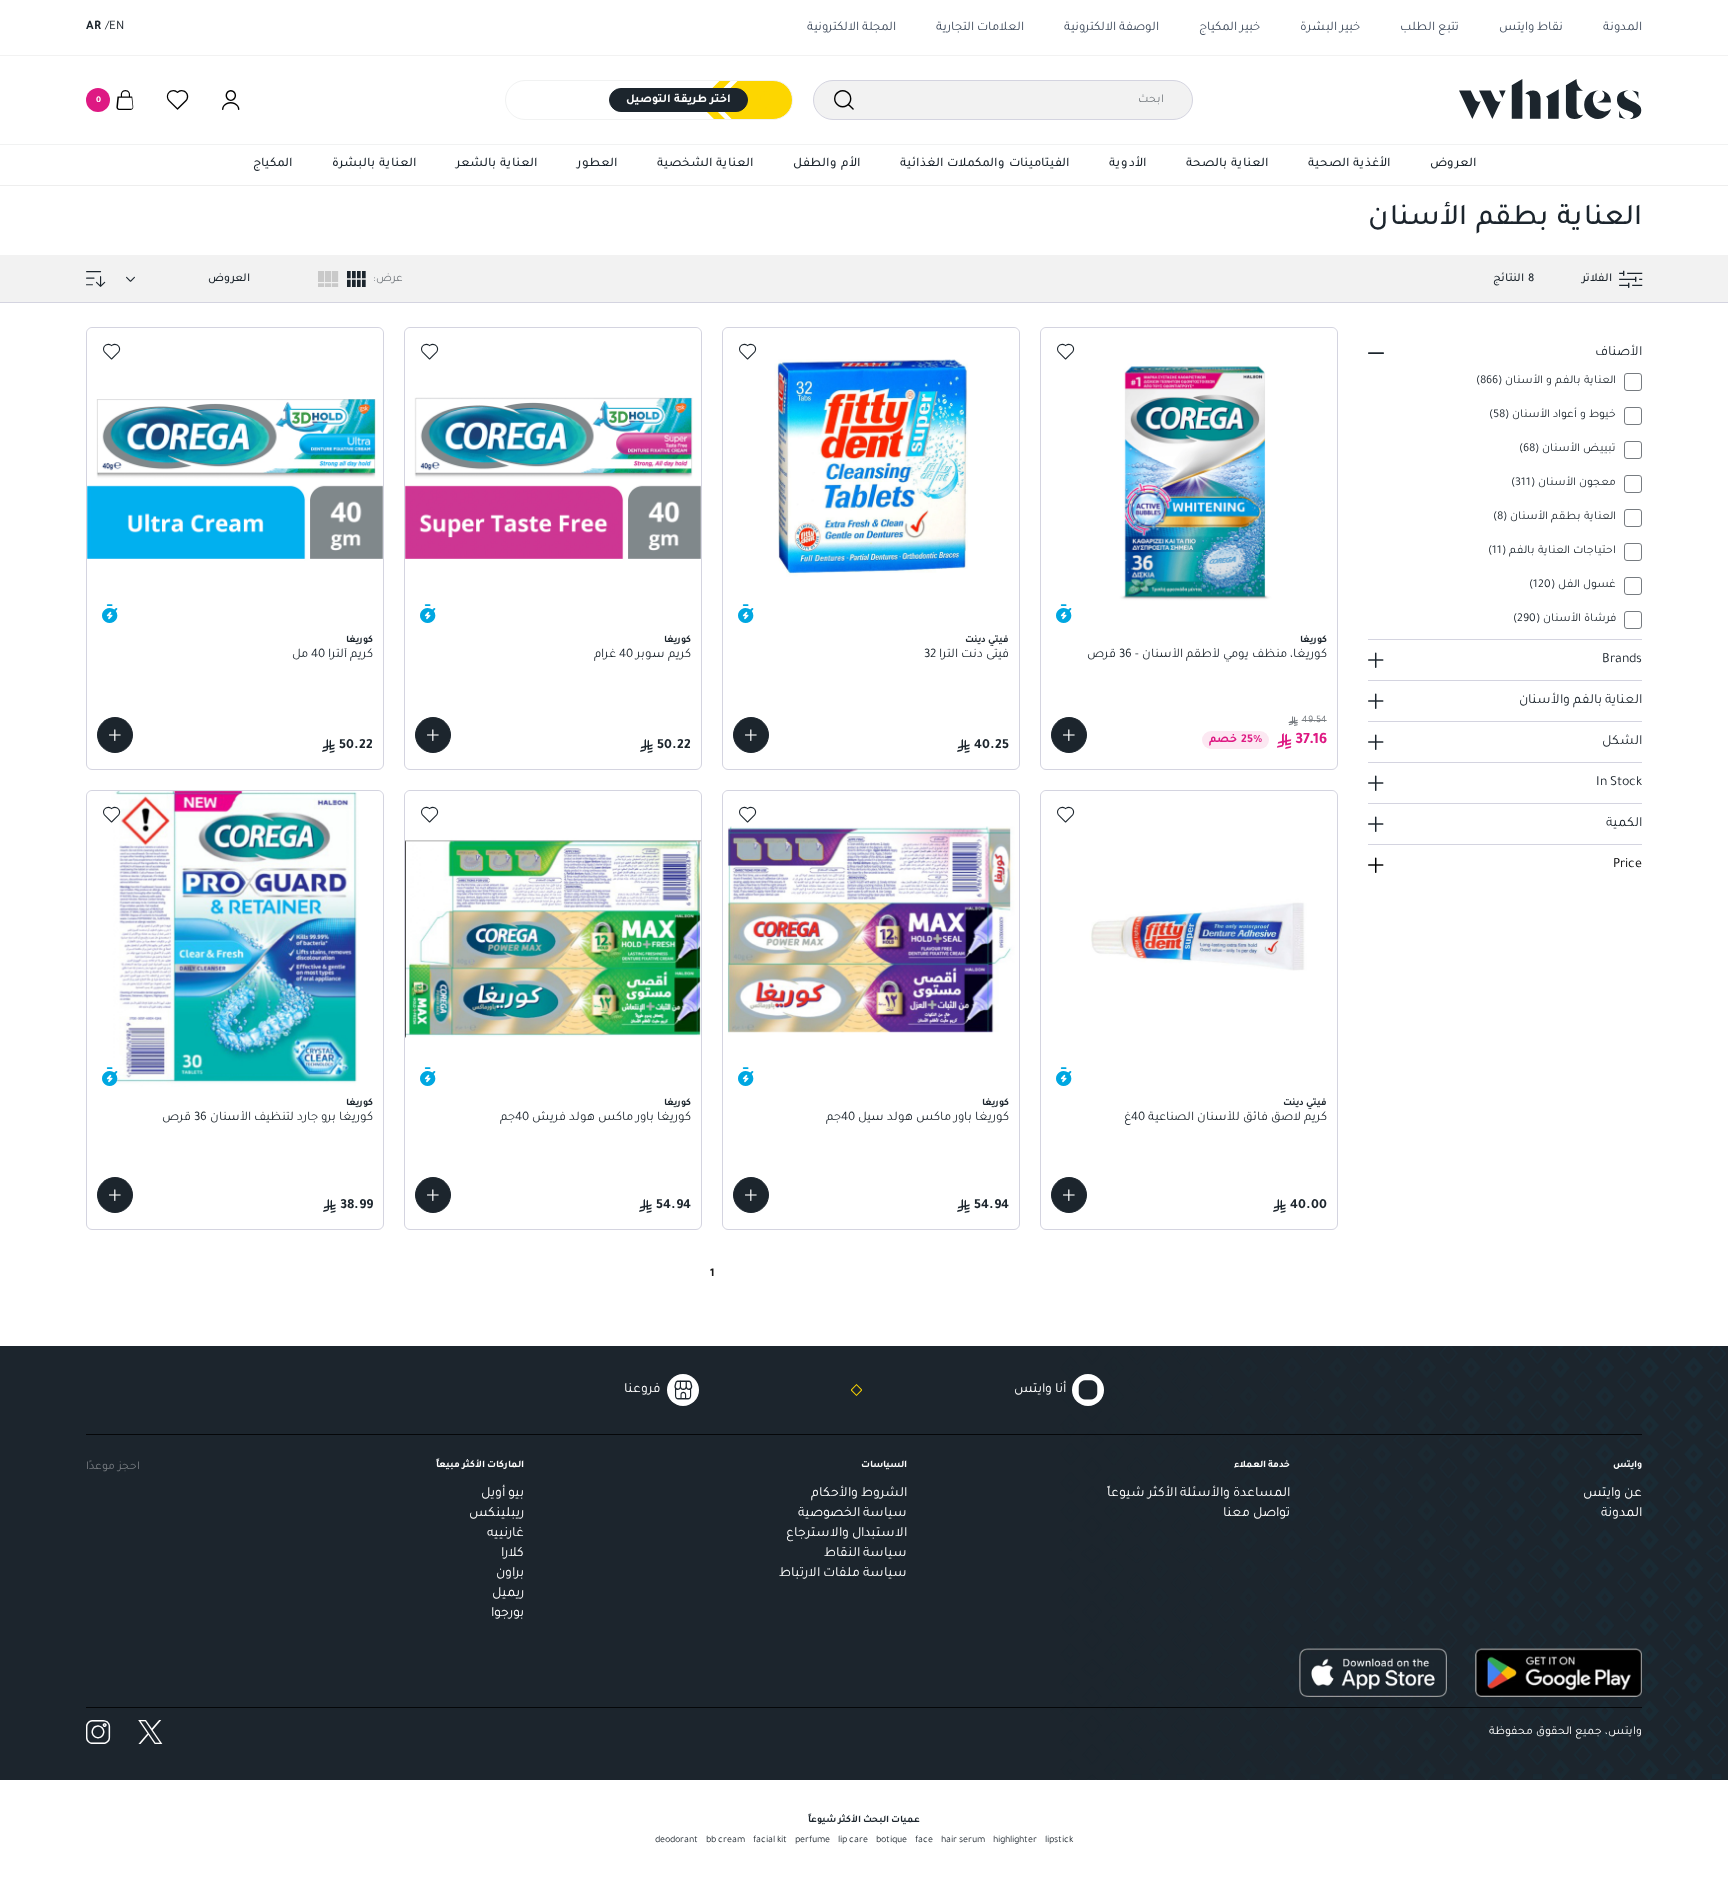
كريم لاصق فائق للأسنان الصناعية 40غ (1225, 1118)
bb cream (725, 1841)
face (924, 1841)
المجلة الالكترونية (851, 28)
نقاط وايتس (1531, 28)
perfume (812, 1841)
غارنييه (505, 1534)
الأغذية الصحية (1349, 164)
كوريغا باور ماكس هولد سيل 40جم (917, 1118)
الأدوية (1127, 164)
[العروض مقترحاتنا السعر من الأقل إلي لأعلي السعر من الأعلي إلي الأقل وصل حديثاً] (184, 279)
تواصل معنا (1256, 1514)
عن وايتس (1612, 1494)
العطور (597, 164)
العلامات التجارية (980, 28)
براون (510, 1574)
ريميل (508, 1594)
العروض (1453, 164)
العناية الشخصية (705, 164)
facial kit (770, 1841)
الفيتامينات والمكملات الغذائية (984, 164)
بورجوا (507, 1614)
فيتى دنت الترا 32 (966, 655)
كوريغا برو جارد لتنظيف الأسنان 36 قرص (267, 1118)
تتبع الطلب (1429, 28)
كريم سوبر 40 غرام (642, 655)
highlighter (1015, 1841)
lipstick (1059, 1841)
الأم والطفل (826, 164)
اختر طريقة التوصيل (678, 100)
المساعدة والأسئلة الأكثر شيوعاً (1198, 1494)
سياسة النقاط (865, 1554)
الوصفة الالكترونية (1111, 28)
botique (891, 1841)
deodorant (676, 1841)
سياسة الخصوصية (852, 1514)
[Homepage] (1550, 99)
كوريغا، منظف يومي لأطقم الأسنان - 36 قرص (1207, 655)
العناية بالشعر (496, 164)
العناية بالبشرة (374, 164)
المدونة (1622, 28)
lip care (853, 1841)
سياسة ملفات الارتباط (843, 1574)
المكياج (272, 164)
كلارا (512, 1554)
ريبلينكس (496, 1514)
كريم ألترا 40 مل (332, 655)
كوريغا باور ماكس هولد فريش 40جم (595, 1118)
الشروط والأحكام (859, 1494)
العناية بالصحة (1227, 164)
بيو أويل (502, 1494)
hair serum (963, 1841)
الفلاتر (1597, 279)
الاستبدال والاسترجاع (846, 1534)
